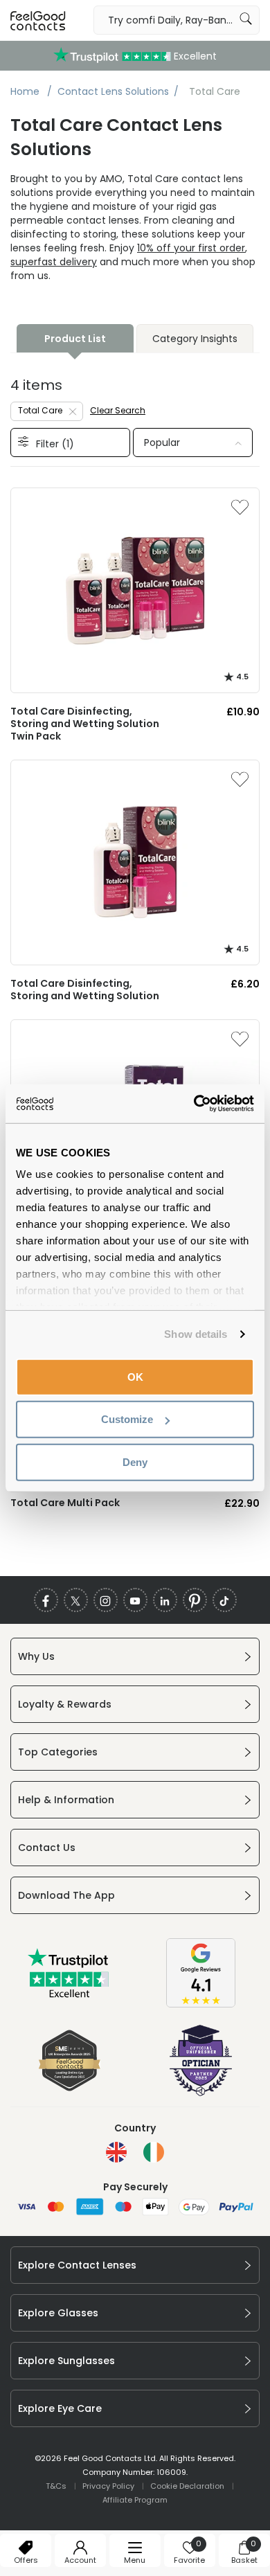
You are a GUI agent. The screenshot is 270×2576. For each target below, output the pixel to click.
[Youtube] (135, 1600)
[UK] (116, 2152)
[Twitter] (76, 1600)
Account (80, 2560)
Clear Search (118, 410)
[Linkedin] (165, 1600)
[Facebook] (46, 1600)
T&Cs (56, 2486)
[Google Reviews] (201, 2004)
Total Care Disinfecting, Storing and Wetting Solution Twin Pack (85, 724)
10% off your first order (191, 248)
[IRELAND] (154, 2152)
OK (135, 1376)
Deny (135, 1461)
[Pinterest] (195, 1600)
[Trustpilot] (69, 1995)
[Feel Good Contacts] (38, 20)
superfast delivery (54, 262)
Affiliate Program (135, 2500)
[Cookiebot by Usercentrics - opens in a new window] (194, 1104)
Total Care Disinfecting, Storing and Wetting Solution (85, 990)
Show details (196, 1334)
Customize (127, 1419)
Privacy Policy (108, 2486)
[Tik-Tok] (225, 1600)
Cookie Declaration (187, 2486)
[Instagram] (106, 1600)
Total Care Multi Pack (65, 1503)
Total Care (40, 410)
